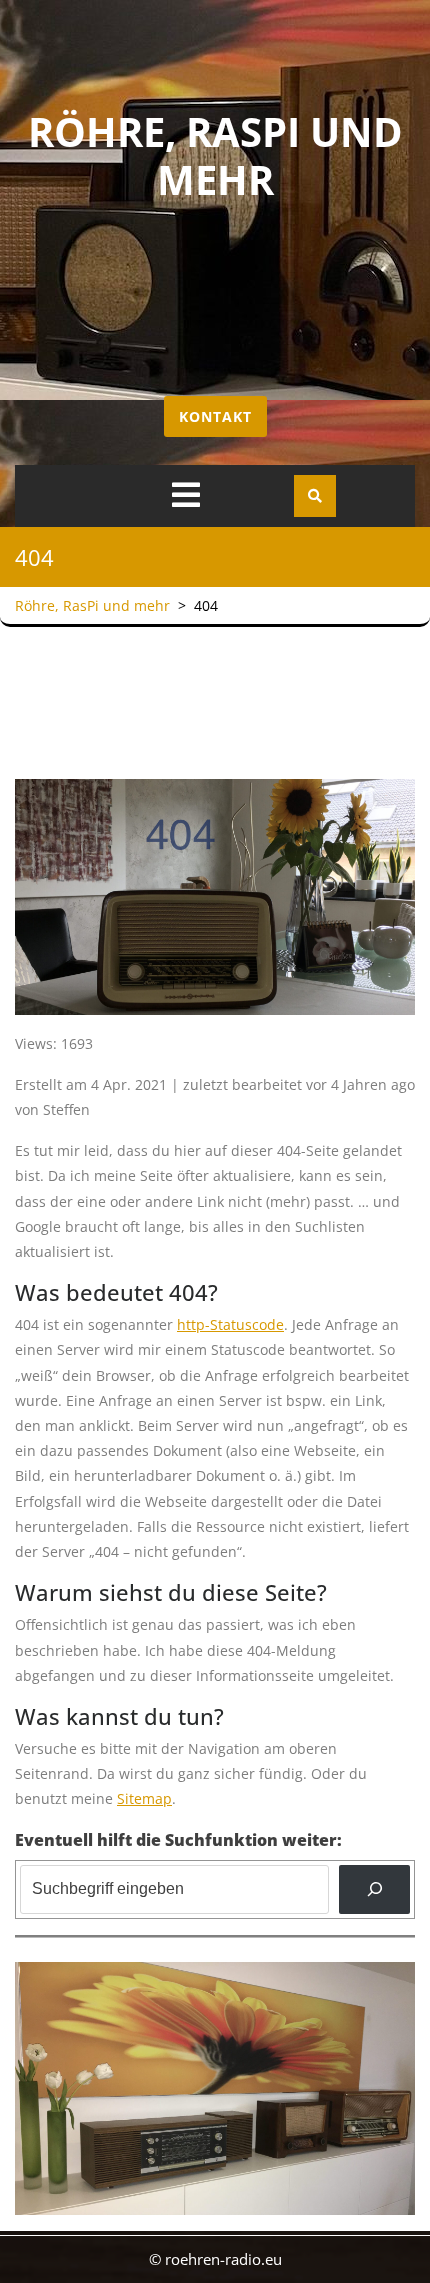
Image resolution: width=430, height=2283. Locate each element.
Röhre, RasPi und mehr (215, 155)
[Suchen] (374, 1889)
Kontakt (215, 416)
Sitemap (144, 1798)
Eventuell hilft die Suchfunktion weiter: (178, 1840)
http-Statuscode (230, 1324)
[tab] (186, 495)
